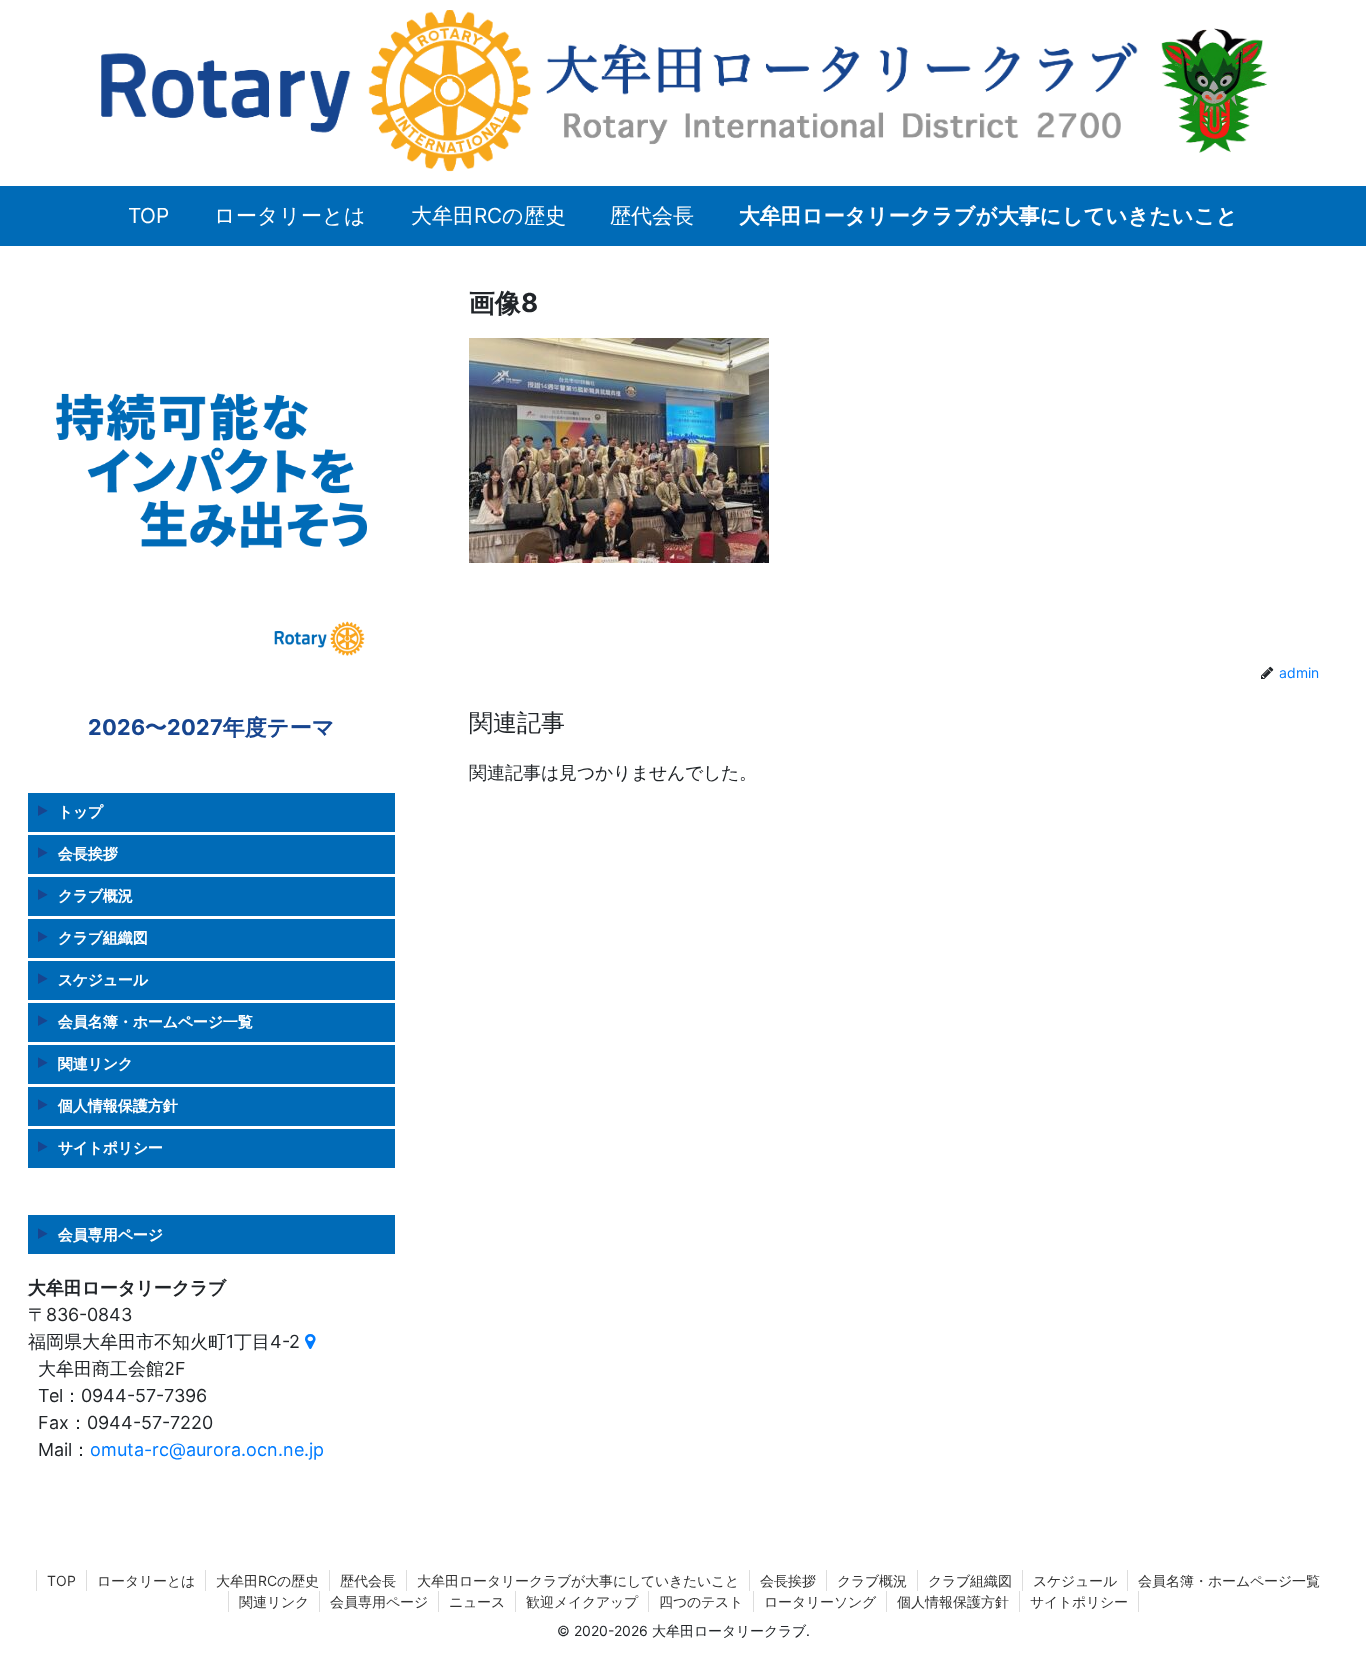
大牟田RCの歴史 (267, 1580)
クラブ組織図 (103, 937)
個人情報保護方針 (118, 1105)
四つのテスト (701, 1601)
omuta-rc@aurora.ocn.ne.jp (207, 1449)
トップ (80, 811)
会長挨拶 (88, 853)
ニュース (477, 1601)
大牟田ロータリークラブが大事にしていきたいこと (578, 1580)
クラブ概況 (95, 895)
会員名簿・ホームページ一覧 (155, 1021)
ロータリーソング (820, 1601)
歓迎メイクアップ (582, 1601)
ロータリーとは (146, 1580)
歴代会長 (368, 1580)
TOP (61, 1580)
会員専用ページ (110, 1234)
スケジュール (103, 979)
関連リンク (95, 1063)
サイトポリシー (110, 1147)
